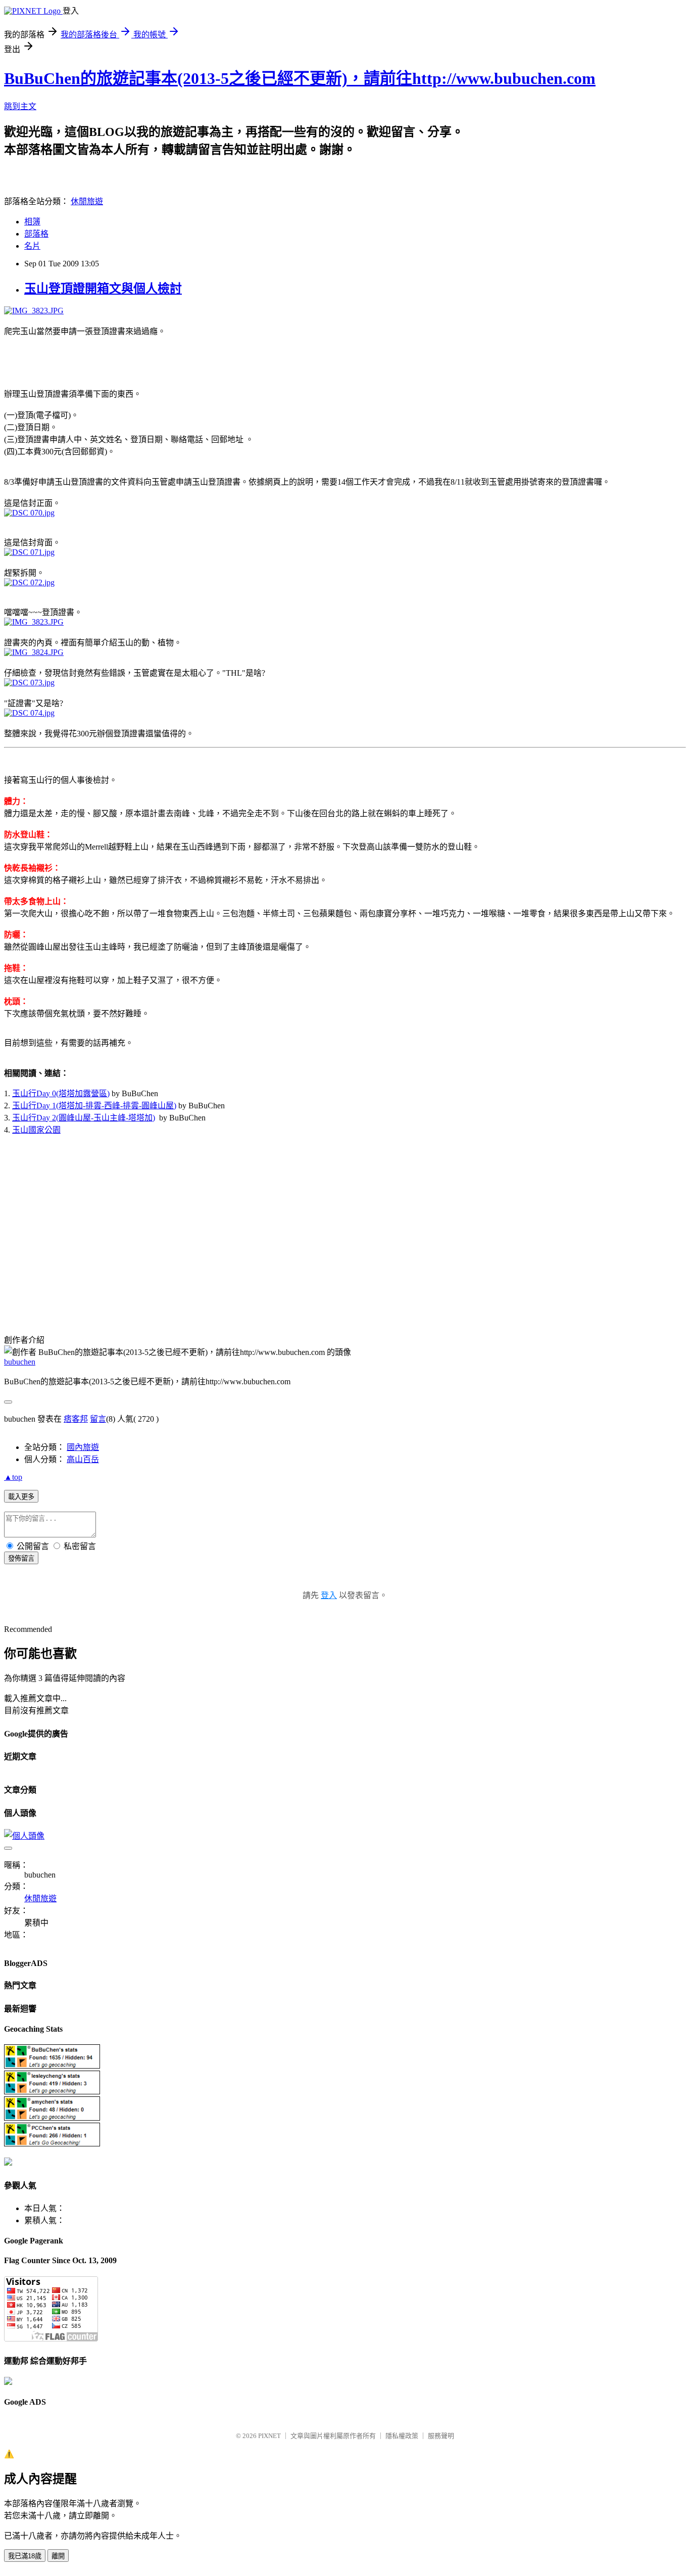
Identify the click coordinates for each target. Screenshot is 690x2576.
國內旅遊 (83, 1447)
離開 (58, 2556)
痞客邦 (76, 1419)
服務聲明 (441, 2436)
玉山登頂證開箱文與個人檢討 (103, 289)
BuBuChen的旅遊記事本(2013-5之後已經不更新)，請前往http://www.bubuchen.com (300, 78)
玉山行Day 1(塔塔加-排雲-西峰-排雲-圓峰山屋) (94, 1106)
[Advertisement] (122, 361)
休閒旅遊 (87, 201)
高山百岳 (83, 1459)
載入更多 (21, 1497)
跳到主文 (20, 106)
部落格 (36, 234)
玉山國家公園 (36, 1130)
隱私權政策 (402, 2436)
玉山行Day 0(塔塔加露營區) (61, 1093)
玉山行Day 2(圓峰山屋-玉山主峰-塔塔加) (84, 1118)
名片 (32, 246)
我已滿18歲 (25, 2556)
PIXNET (269, 2436)
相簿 (32, 222)
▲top (13, 1477)
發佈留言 (21, 1558)
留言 (98, 1419)
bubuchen (20, 1362)
